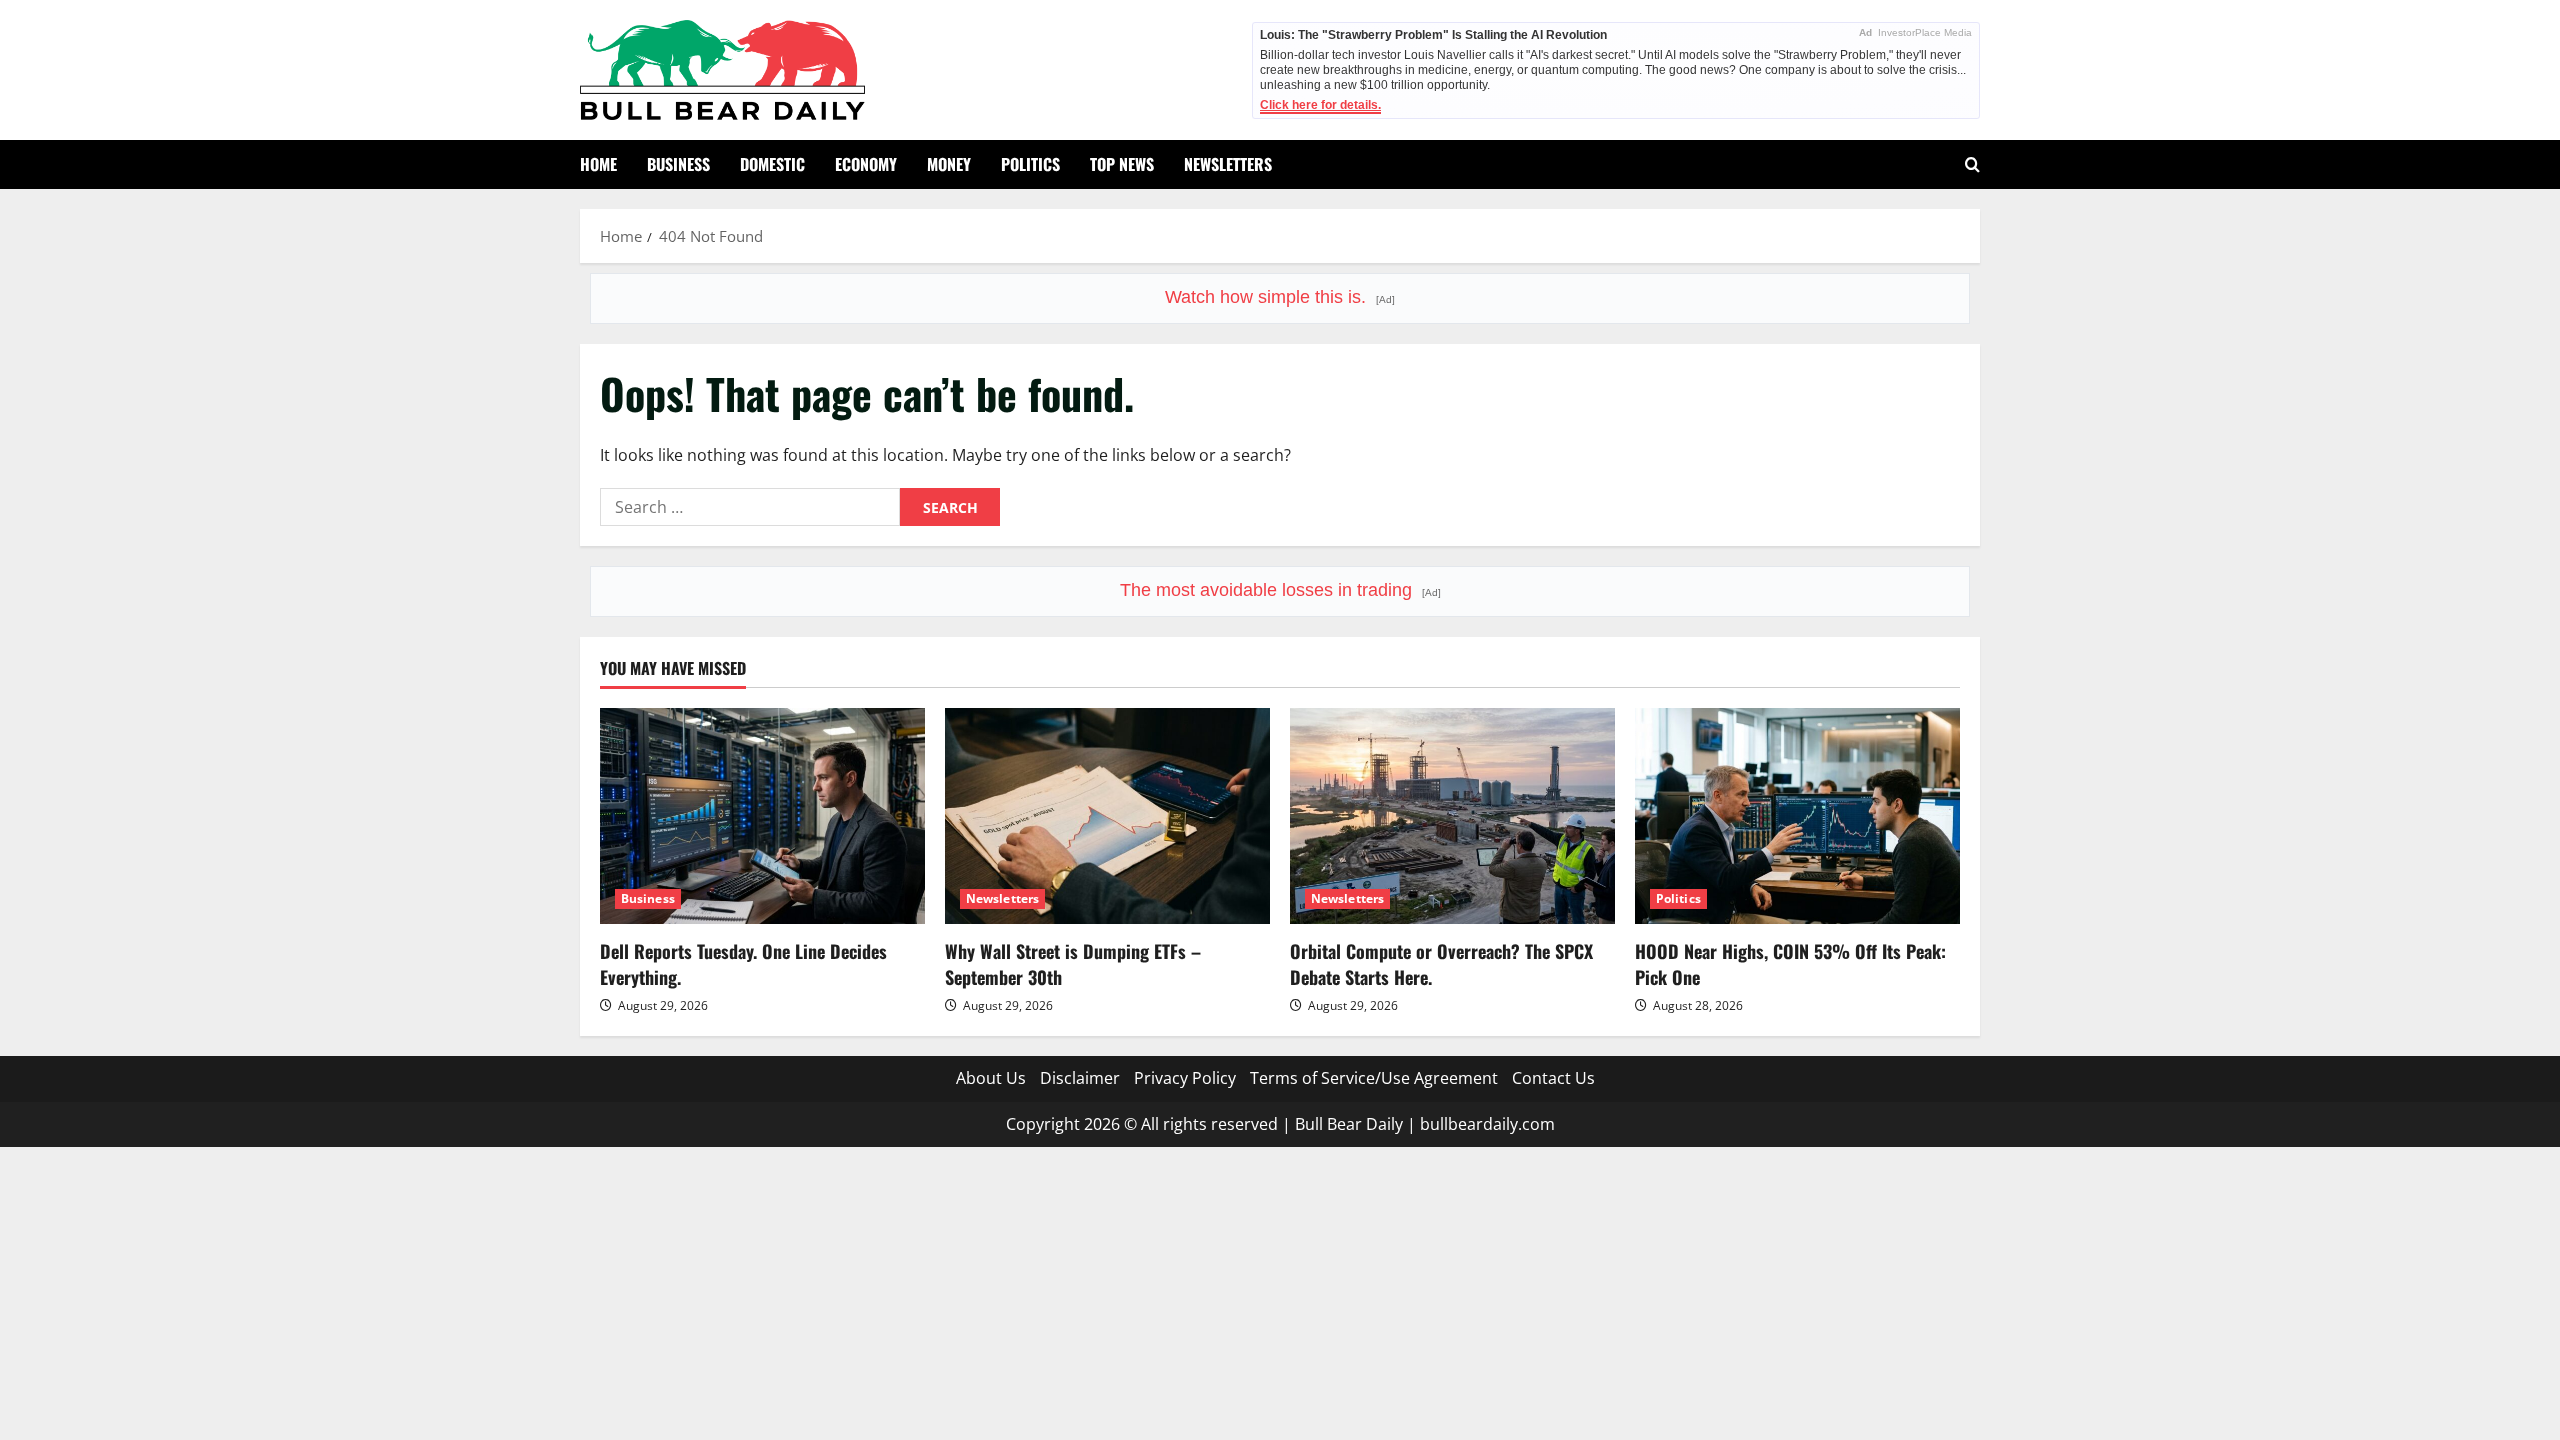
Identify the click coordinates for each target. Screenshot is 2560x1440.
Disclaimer (1080, 1078)
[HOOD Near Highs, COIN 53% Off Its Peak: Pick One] (1797, 816)
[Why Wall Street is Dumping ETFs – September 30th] (1107, 816)
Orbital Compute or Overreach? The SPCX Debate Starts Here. (1441, 963)
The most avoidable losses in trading (1280, 590)
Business (678, 164)
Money (949, 164)
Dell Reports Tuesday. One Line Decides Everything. (743, 963)
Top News (1122, 164)
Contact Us (1553, 1078)
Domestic (772, 164)
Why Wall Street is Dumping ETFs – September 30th (1073, 963)
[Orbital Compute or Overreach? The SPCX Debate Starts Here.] (1452, 816)
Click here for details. (1320, 105)
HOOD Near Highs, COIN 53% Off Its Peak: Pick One (1790, 963)
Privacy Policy (1185, 1078)
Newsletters (1228, 164)
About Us (991, 1078)
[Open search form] (1972, 164)
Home (598, 164)
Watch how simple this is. (1280, 297)
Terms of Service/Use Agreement (1374, 1078)
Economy (866, 164)
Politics (1030, 164)
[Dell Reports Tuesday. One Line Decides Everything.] (762, 816)
